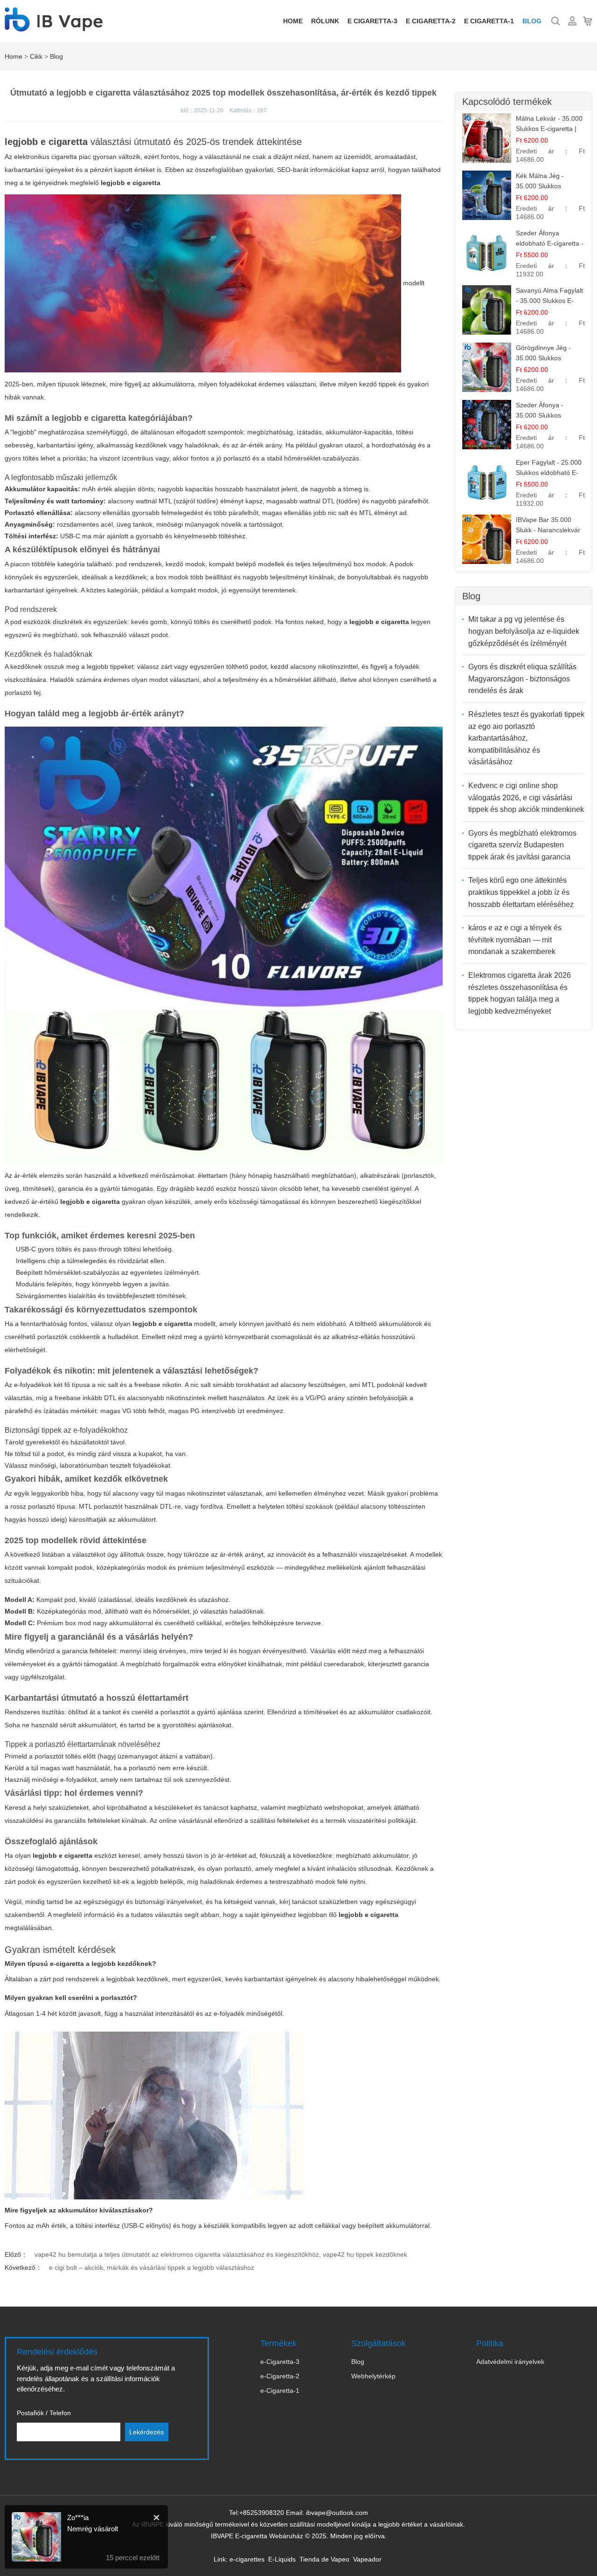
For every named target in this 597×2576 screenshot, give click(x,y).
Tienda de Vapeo (324, 2559)
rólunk (325, 21)
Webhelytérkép (373, 2376)
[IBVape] (54, 27)
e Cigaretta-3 (372, 21)
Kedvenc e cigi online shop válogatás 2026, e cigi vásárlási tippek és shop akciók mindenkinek (526, 797)
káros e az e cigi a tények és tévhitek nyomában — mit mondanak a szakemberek (515, 940)
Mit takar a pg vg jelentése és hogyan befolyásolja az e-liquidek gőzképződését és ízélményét (524, 631)
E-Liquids (282, 2559)
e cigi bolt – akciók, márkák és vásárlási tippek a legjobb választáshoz (152, 2267)
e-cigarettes (247, 2559)
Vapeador (367, 2559)
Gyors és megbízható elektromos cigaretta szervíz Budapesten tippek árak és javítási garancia (522, 845)
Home (293, 21)
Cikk (36, 56)
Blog (532, 21)
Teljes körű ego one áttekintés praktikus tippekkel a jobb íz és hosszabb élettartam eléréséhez (521, 892)
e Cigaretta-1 (489, 21)
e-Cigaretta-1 (280, 2391)
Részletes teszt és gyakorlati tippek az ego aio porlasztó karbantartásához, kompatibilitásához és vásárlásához (526, 738)
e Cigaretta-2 (431, 21)
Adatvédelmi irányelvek (510, 2362)
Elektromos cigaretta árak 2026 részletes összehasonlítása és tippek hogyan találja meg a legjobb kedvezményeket (520, 993)
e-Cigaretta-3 (280, 2362)
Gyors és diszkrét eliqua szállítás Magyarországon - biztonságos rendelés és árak (522, 679)
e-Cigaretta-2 (280, 2376)
